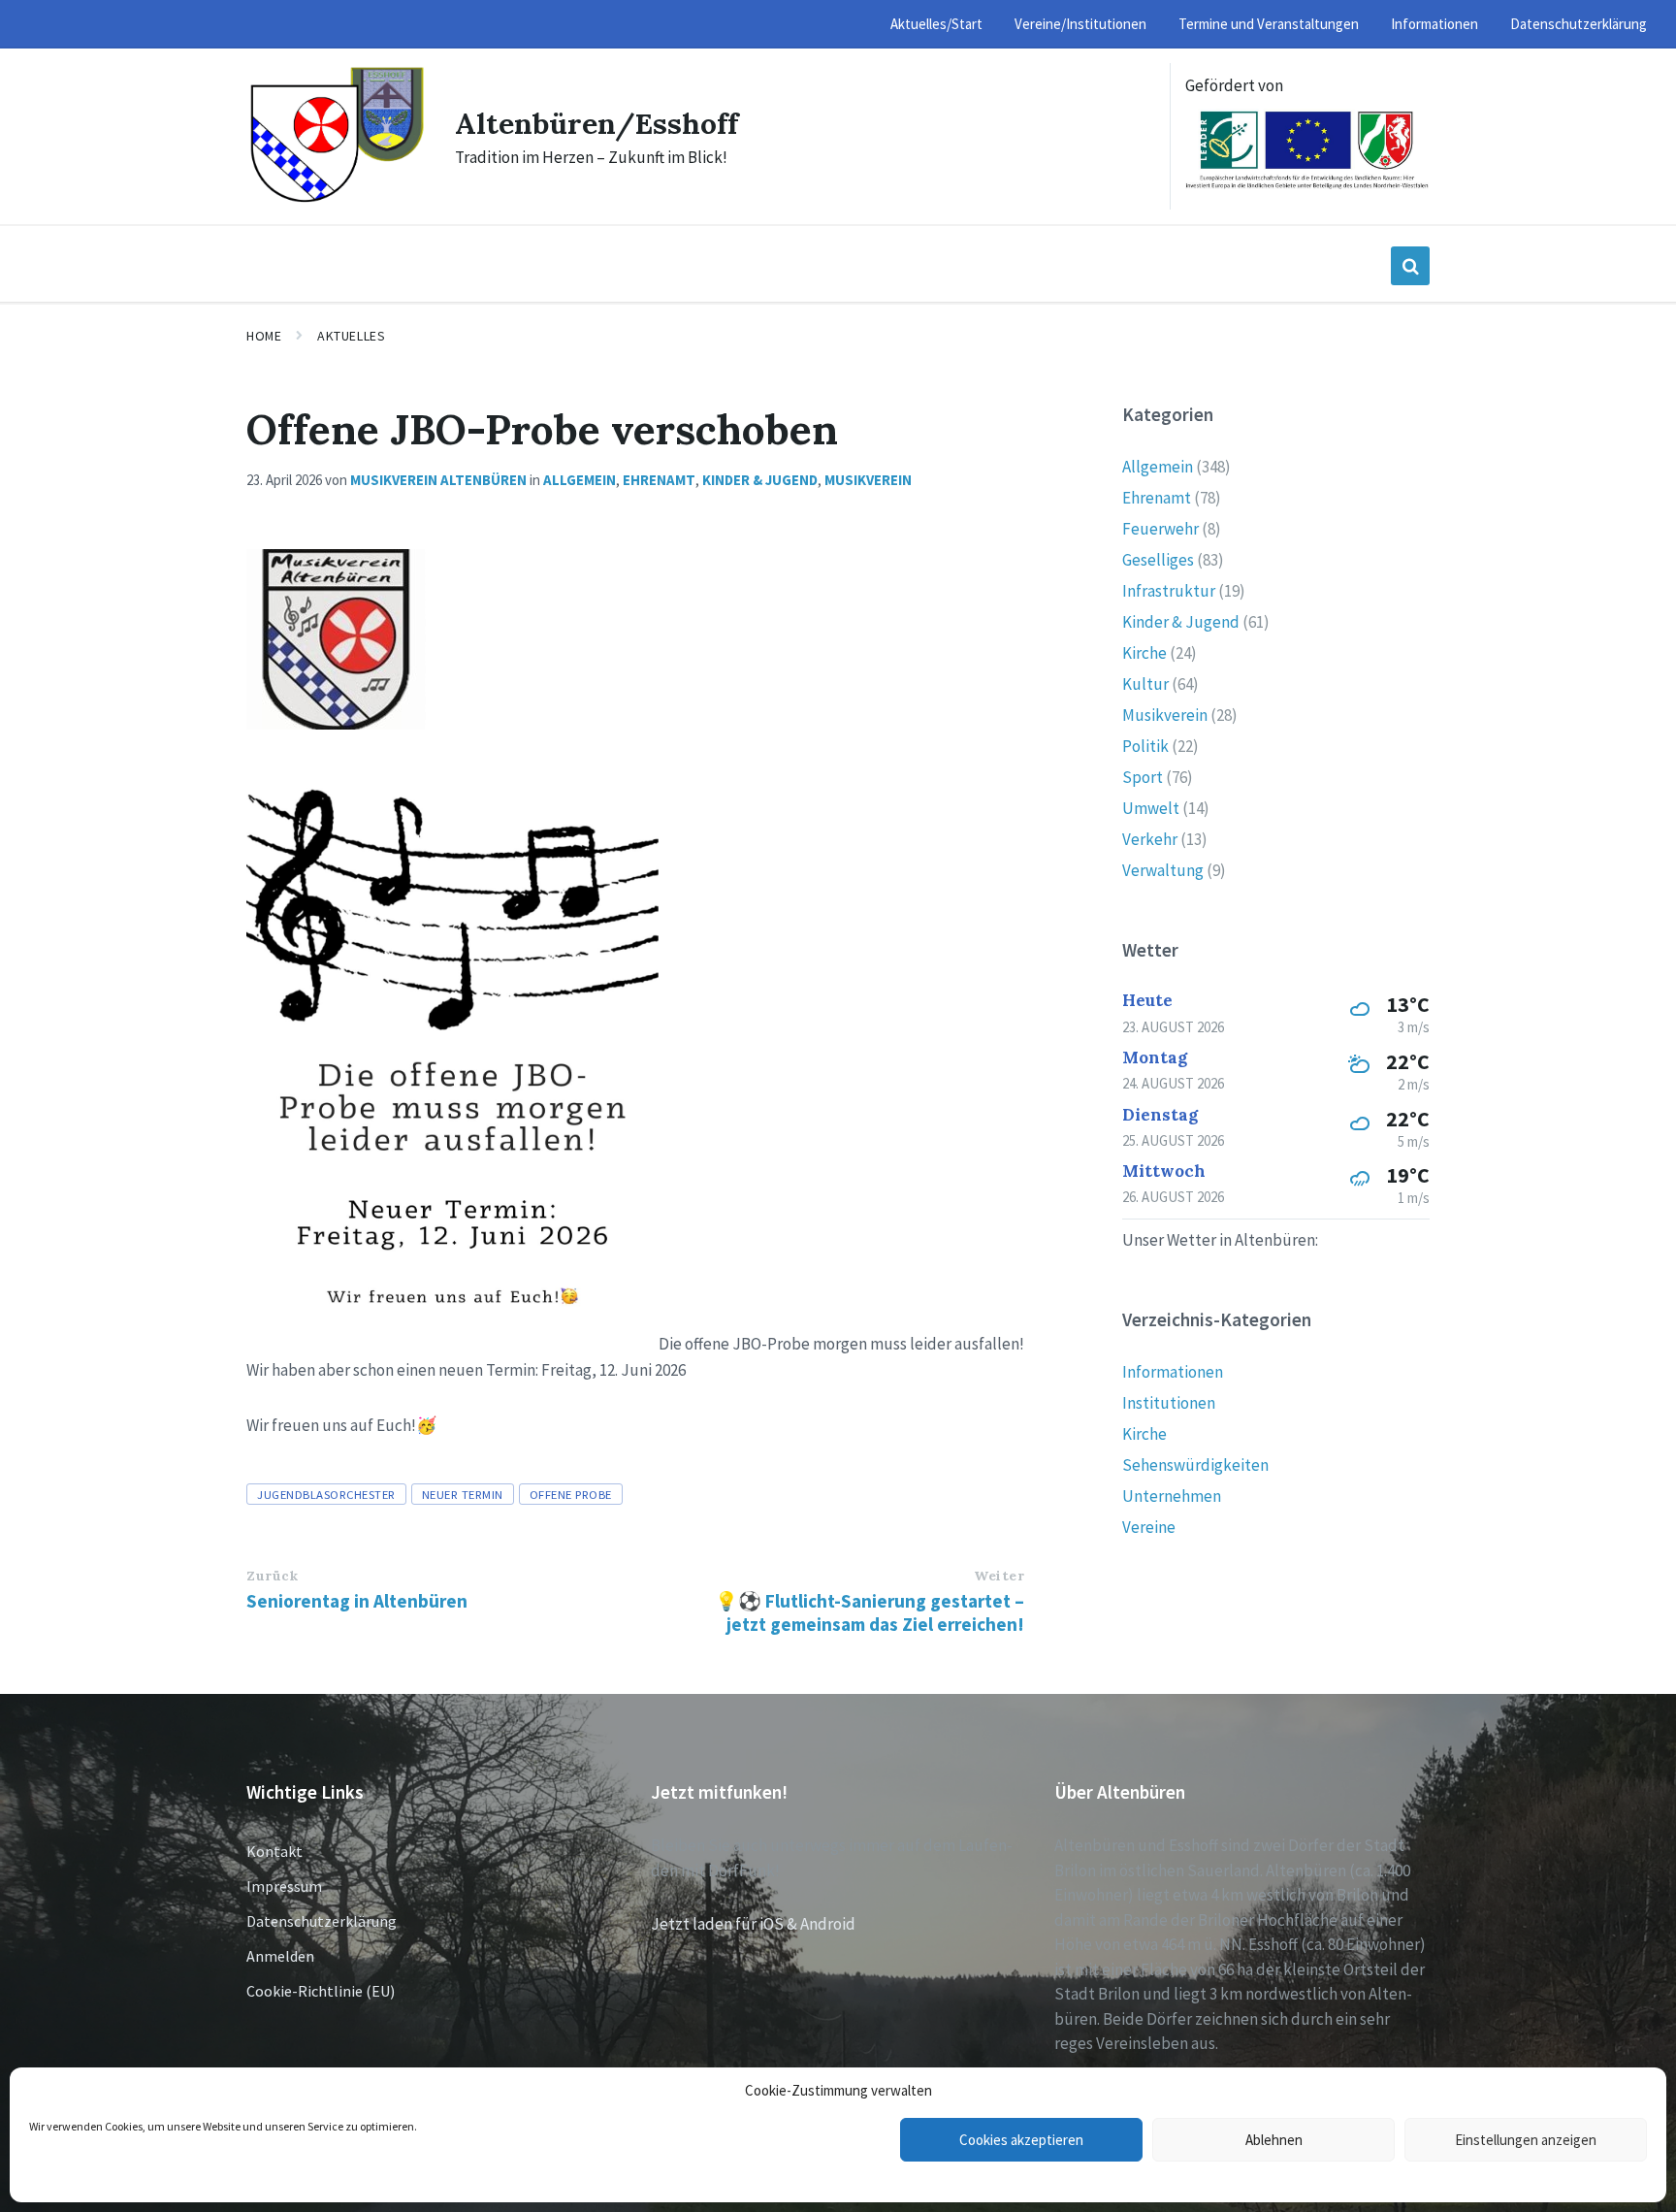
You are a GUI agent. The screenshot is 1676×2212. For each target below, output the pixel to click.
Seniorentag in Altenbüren (357, 1601)
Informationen (1173, 1372)
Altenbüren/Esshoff (596, 123)
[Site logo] (336, 200)
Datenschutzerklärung (322, 1921)
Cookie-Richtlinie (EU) (321, 1991)
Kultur (1145, 684)
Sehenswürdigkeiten (1195, 1465)
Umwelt (1151, 808)
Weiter (999, 1576)
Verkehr (1150, 839)
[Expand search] (1410, 266)
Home (264, 336)
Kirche (1144, 653)
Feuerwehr (1160, 529)
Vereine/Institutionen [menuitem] (1080, 24)
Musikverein (868, 480)
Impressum (284, 1886)
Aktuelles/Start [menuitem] (936, 24)
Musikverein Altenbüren (438, 480)
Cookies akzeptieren (1021, 2140)
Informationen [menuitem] (1434, 24)
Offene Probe (571, 1494)
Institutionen (1169, 1403)
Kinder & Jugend (760, 480)
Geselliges (1158, 560)
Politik (1145, 746)
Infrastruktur (1169, 591)
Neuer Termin (463, 1494)
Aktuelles (351, 336)
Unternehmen (1172, 1496)
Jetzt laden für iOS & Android (753, 1924)
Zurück (272, 1576)
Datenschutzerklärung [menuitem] (1579, 24)
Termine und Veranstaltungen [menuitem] (1269, 24)
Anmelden (280, 1956)
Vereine (1149, 1527)
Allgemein (580, 480)
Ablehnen (1274, 2140)
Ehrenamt (659, 480)
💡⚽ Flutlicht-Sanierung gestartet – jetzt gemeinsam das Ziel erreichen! (870, 1612)
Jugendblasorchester (326, 1494)
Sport (1143, 777)
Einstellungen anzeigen (1526, 2140)
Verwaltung (1163, 870)
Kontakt (274, 1851)
